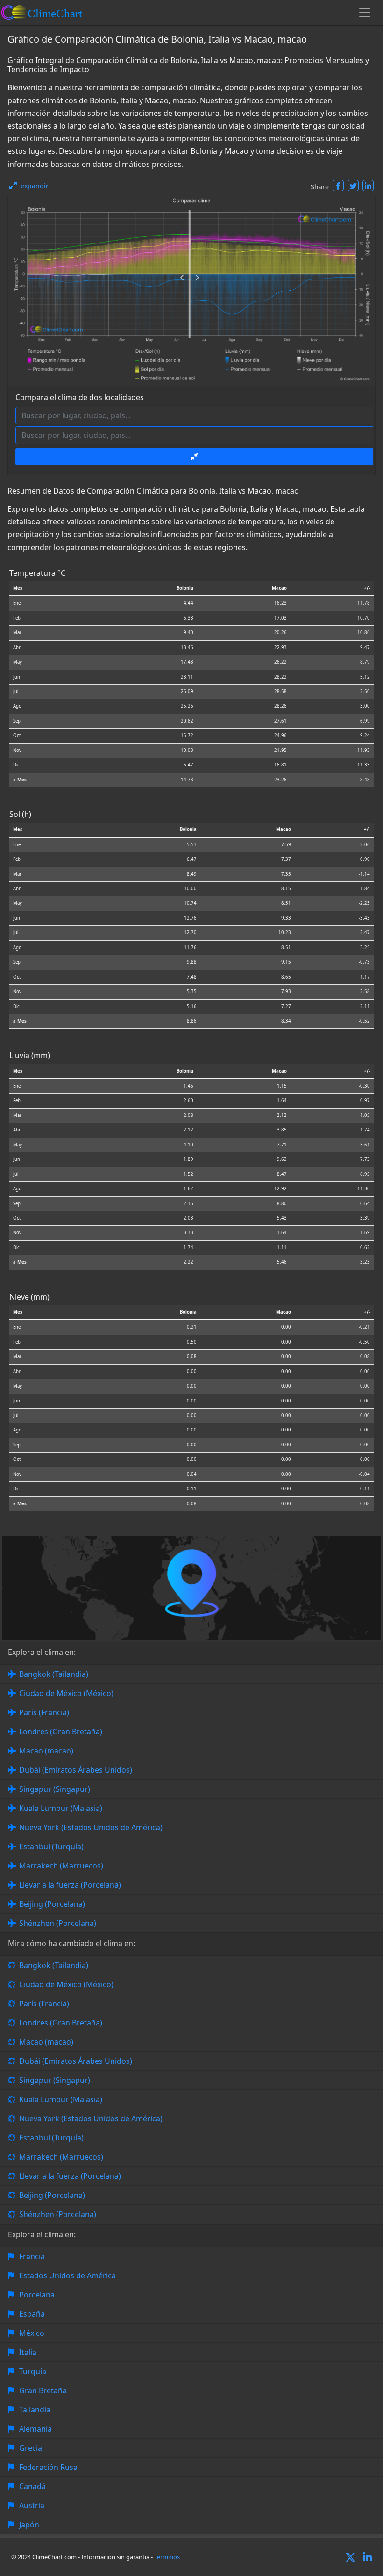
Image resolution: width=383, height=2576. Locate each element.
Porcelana (37, 2295)
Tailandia (35, 2410)
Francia (32, 2256)
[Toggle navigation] (365, 13)
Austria (32, 2505)
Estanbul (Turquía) (51, 1846)
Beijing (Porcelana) (52, 1904)
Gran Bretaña (43, 2390)
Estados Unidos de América (67, 2275)
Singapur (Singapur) (55, 1789)
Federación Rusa (48, 2467)
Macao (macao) (46, 1751)
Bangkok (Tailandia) (54, 1674)
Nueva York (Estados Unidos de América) (91, 1827)
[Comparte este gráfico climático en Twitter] (353, 186)
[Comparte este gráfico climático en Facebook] (338, 186)
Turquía (33, 2371)
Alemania (35, 2429)
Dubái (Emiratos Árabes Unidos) (76, 1770)
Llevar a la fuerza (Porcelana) (70, 1885)
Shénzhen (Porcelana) (58, 1923)
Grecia (31, 2448)
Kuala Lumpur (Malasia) (61, 1808)
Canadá (32, 2486)
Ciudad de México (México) (66, 1693)
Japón (29, 2525)
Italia (28, 2352)
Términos (167, 2557)
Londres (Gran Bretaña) (61, 1732)
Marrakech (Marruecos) (61, 1866)
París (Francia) (44, 1712)
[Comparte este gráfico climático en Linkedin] (368, 186)
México (32, 2333)
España (32, 2314)
